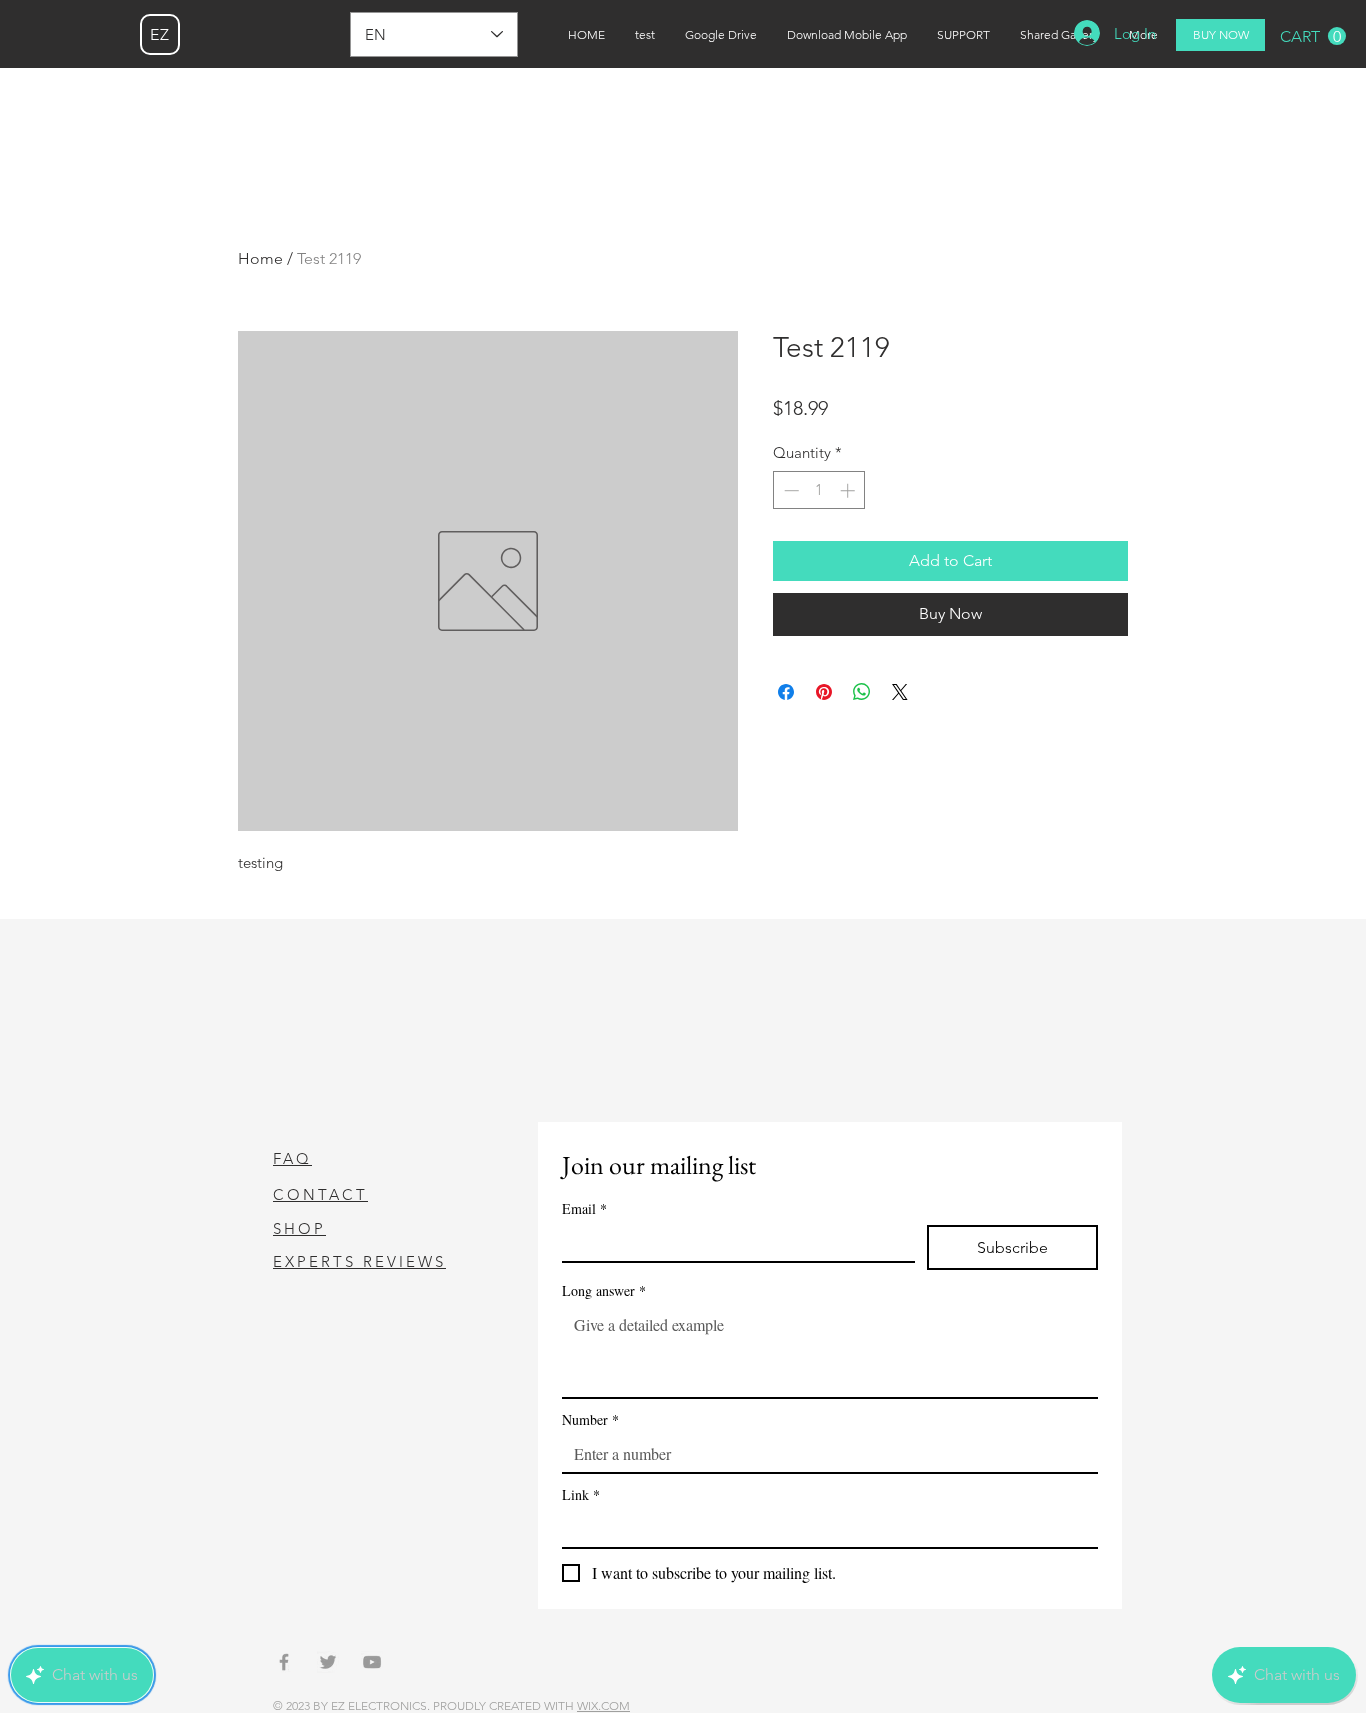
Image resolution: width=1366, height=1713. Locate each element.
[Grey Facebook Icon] (284, 1662)
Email (584, 1208)
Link (581, 1494)
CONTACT (320, 1194)
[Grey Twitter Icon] (328, 1662)
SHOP (299, 1228)
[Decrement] (789, 490)
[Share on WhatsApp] (862, 692)
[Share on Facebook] (786, 692)
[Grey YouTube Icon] (372, 1662)
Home (260, 258)
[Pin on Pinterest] (824, 692)
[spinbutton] (819, 490)
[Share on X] (900, 692)
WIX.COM (603, 1705)
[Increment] (849, 490)
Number (590, 1419)
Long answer (604, 1290)
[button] (1313, 36)
